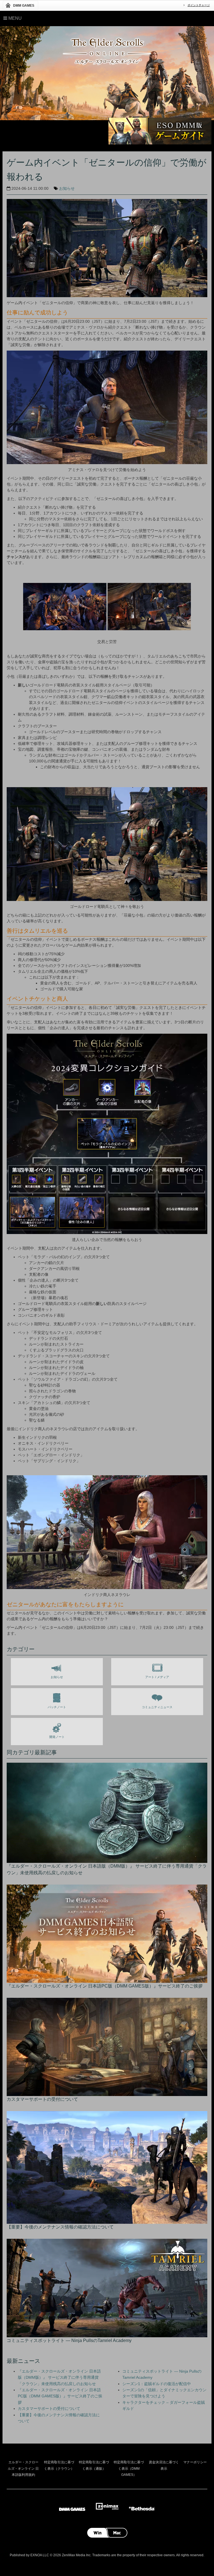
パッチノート (57, 1707)
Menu (14, 18)
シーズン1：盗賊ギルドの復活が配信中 (157, 2384)
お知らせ (67, 188)
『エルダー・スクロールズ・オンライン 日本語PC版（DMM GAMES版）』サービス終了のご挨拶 (60, 2396)
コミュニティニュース (157, 1707)
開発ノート (57, 1737)
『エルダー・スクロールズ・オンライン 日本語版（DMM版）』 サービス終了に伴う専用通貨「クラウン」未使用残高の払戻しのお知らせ (59, 2377)
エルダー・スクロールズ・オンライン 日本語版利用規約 (23, 2468)
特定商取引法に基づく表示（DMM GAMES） (129, 2468)
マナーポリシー (195, 2462)
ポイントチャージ (199, 5)
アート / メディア (157, 1677)
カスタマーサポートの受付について (49, 2408)
